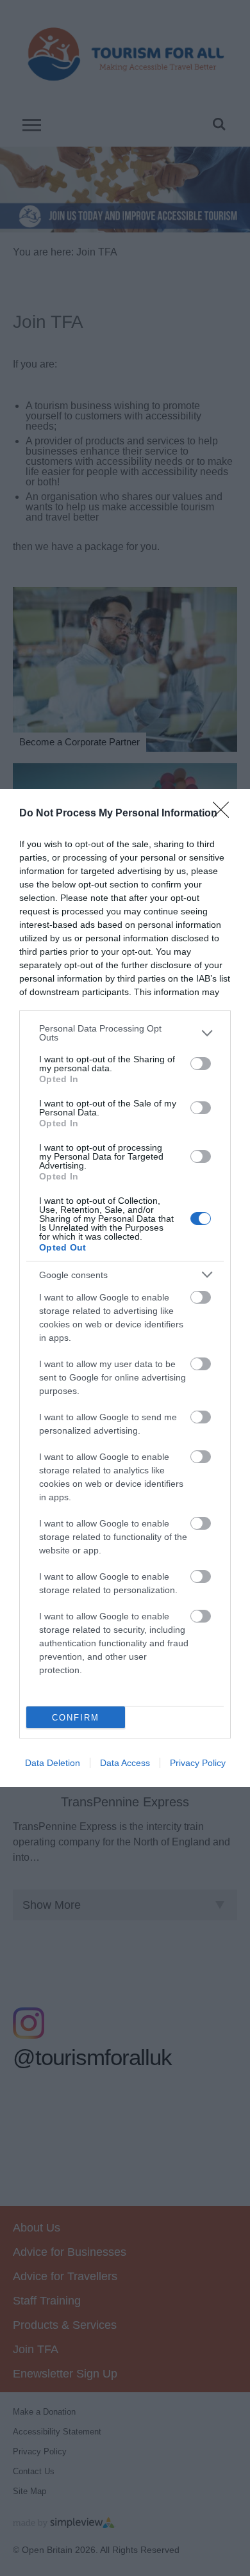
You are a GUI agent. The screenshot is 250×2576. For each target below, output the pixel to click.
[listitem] (125, 1033)
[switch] (201, 1064)
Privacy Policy (198, 1763)
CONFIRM (76, 1718)
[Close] (225, 814)
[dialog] (125, 1288)
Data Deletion (53, 1763)
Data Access (125, 1763)
